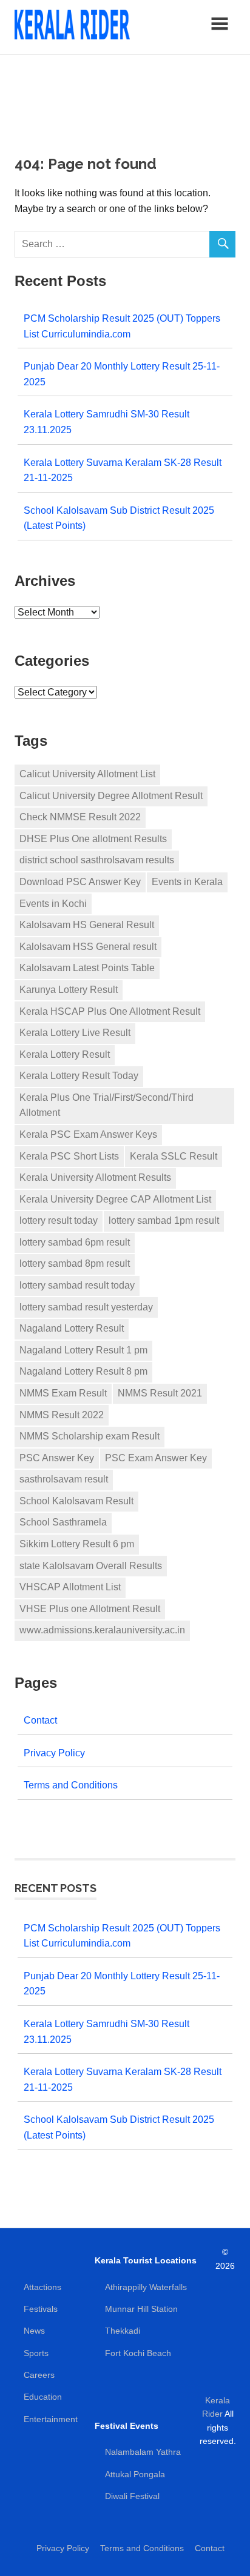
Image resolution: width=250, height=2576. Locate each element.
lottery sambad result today (77, 1285)
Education (43, 2397)
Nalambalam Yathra (143, 2452)
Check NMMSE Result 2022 (80, 817)
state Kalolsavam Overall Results (91, 1566)
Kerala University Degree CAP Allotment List (115, 1199)
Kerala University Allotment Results (95, 1177)
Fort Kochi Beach (138, 2353)
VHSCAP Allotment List (70, 1587)
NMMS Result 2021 (160, 1393)
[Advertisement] (125, 97)
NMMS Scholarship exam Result (90, 1436)
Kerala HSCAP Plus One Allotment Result (110, 1011)
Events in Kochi (53, 904)
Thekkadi (123, 2331)
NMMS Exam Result (63, 1393)
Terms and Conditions (71, 1785)
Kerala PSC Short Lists (69, 1156)
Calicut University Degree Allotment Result (111, 796)
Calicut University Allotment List (87, 774)
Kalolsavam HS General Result (87, 925)
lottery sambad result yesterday (86, 1307)
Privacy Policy (54, 1753)
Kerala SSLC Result (174, 1156)
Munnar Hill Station (141, 2309)
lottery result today (59, 1220)
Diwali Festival (132, 2496)
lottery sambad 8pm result (75, 1263)
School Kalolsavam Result (76, 1501)
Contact (40, 1720)
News (34, 2331)
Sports (36, 2353)
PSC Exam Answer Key (156, 1458)
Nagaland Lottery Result (72, 1328)
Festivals (41, 2309)
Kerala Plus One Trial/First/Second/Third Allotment (106, 1105)
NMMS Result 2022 (62, 1415)
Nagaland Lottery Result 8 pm (83, 1371)
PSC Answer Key (57, 1458)
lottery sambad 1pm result (164, 1220)
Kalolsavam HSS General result (88, 947)
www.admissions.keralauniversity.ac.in (102, 1630)
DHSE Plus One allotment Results (93, 839)
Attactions (42, 2287)
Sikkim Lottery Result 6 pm (77, 1544)
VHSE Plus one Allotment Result (90, 1609)
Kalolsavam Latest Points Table (87, 968)
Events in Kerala (187, 882)
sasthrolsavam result (64, 1479)
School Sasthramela (63, 1522)
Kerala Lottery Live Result (75, 1033)
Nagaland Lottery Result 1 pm (83, 1350)
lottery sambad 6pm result (75, 1242)
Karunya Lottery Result (69, 990)
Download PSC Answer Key (80, 882)
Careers (39, 2375)
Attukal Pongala (135, 2474)
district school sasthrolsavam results (97, 860)
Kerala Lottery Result (65, 1054)
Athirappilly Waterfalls (146, 2287)
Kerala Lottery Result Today (79, 1076)
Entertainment (51, 2419)
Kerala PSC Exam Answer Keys (88, 1134)
